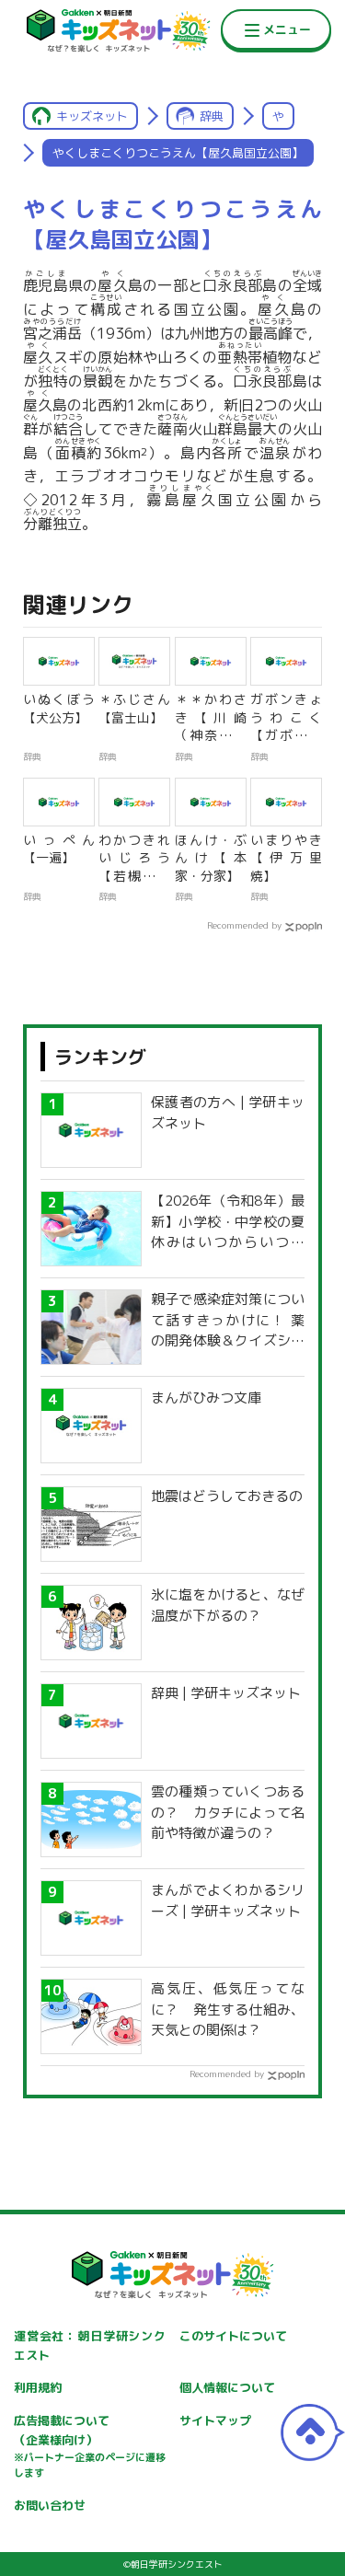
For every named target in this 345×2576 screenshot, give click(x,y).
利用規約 (38, 2387)
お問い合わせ (50, 2505)
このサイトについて (233, 2336)
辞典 (212, 116)
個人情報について (227, 2387)
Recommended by (244, 925)
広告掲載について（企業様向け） (90, 2446)
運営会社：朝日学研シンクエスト (90, 2345)
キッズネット (92, 116)
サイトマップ (215, 2420)
